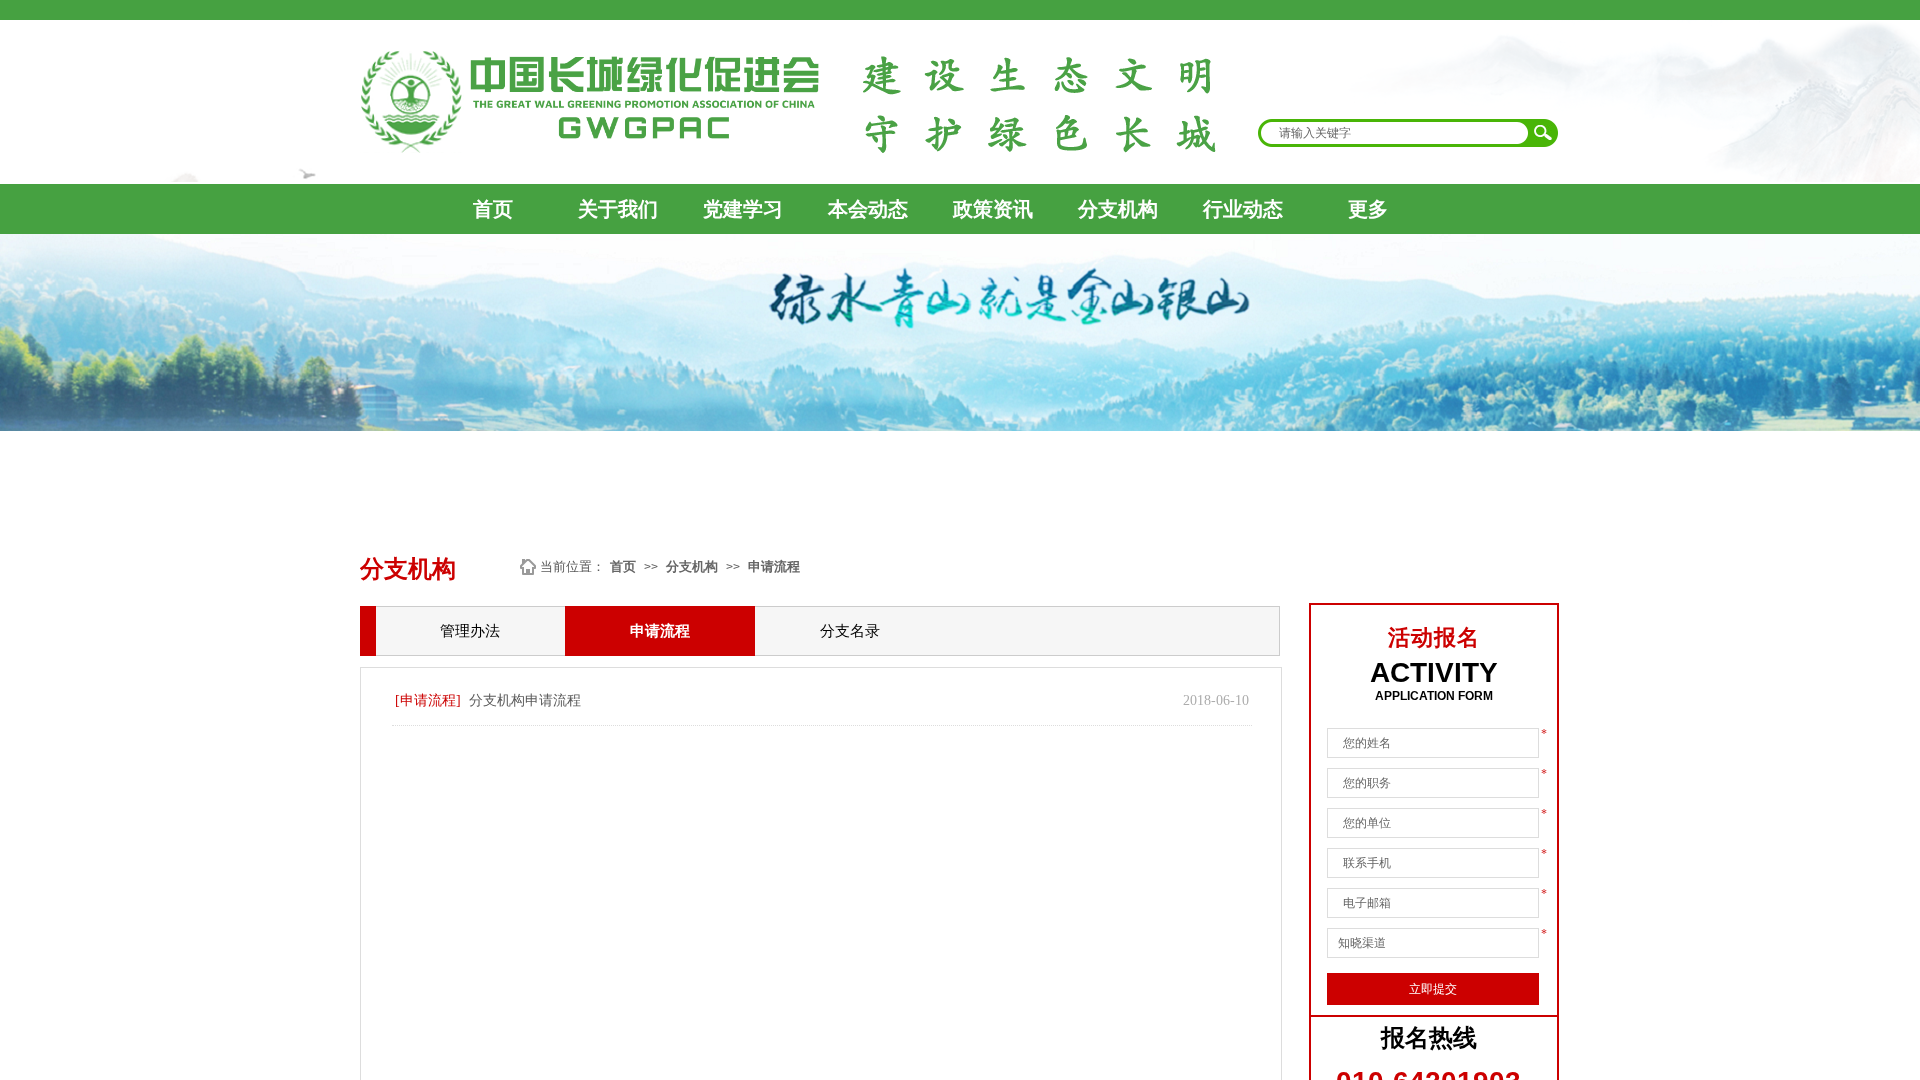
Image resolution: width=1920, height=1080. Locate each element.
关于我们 (618, 209)
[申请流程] (428, 700)
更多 (1368, 209)
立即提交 (1433, 989)
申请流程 (774, 566)
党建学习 (743, 209)
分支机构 (1118, 209)
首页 (493, 209)
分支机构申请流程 (525, 700)
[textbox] (1395, 133)
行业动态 (1243, 209)
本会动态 (868, 209)
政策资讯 (993, 209)
